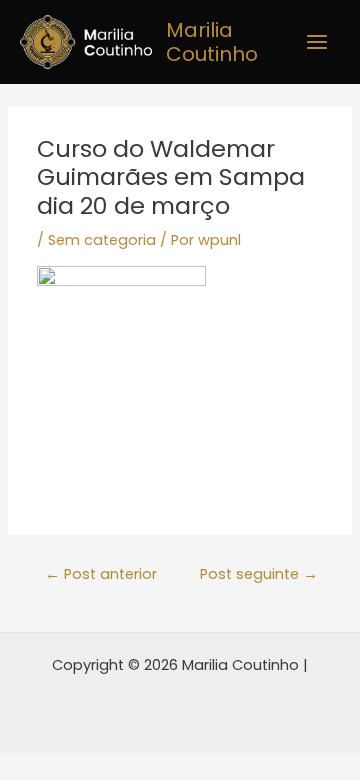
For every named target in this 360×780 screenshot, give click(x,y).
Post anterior (101, 574)
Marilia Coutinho (212, 42)
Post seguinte (259, 574)
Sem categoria (102, 240)
